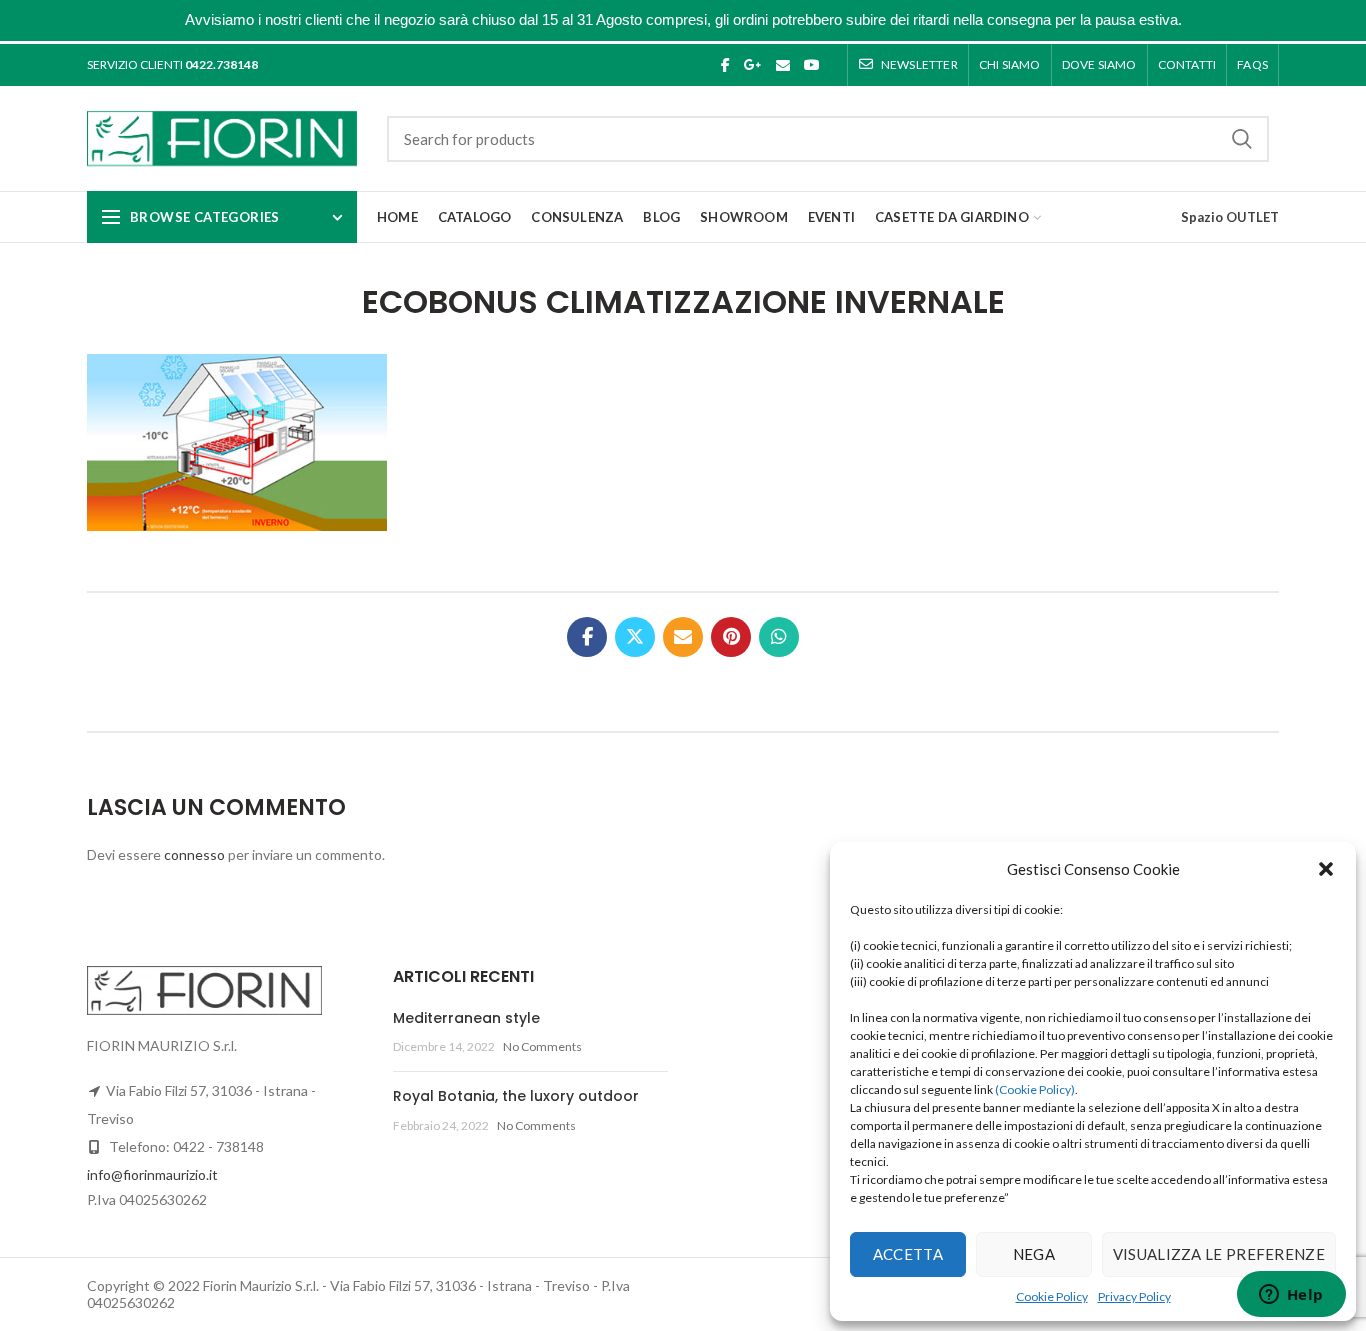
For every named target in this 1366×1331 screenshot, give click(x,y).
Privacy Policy (1134, 1296)
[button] (1326, 869)
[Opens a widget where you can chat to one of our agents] (1291, 1296)
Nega (1034, 1254)
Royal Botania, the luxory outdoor (516, 1096)
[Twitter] (635, 637)
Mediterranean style (466, 1018)
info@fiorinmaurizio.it (152, 1174)
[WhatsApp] (779, 637)
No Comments (542, 1046)
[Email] (783, 65)
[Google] (753, 65)
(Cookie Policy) (1035, 1089)
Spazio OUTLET (1230, 217)
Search (1242, 139)
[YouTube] (812, 65)
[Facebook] (725, 65)
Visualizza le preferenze (1219, 1254)
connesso (194, 854)
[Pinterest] (731, 637)
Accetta (908, 1254)
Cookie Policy (1052, 1296)
